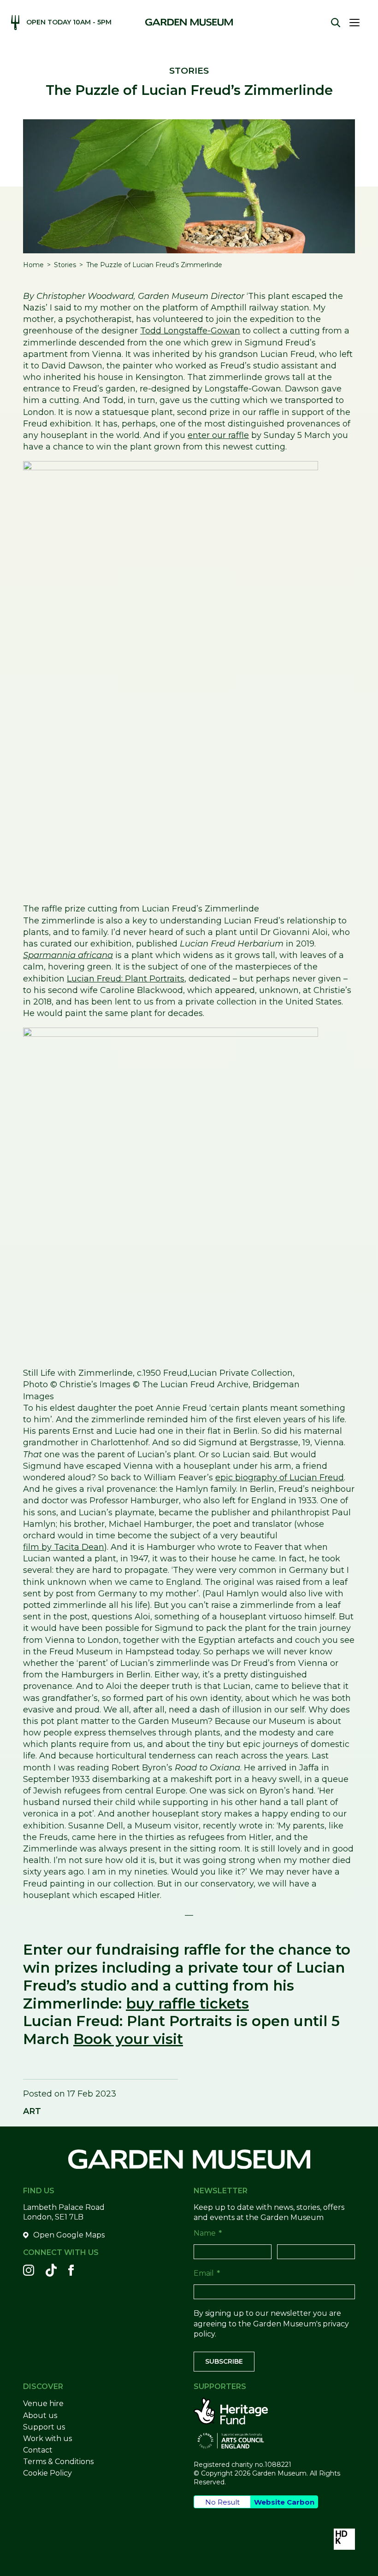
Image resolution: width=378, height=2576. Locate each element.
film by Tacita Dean (64, 1547)
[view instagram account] (29, 2270)
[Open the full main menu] (358, 23)
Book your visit (128, 2039)
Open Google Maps (69, 2235)
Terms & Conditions (58, 2462)
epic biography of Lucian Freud (280, 1478)
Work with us (47, 2439)
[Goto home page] (189, 22)
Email (207, 2273)
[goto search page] (336, 23)
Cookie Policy (47, 2473)
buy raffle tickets (187, 2004)
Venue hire (43, 2404)
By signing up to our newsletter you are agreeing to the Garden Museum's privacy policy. (271, 2324)
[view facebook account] (71, 2270)
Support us (44, 2427)
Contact (38, 2450)
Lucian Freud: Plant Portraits (126, 979)
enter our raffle (218, 435)
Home (33, 265)
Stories (65, 265)
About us (40, 2415)
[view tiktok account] (51, 2270)
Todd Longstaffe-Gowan (190, 331)
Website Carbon (284, 2502)
